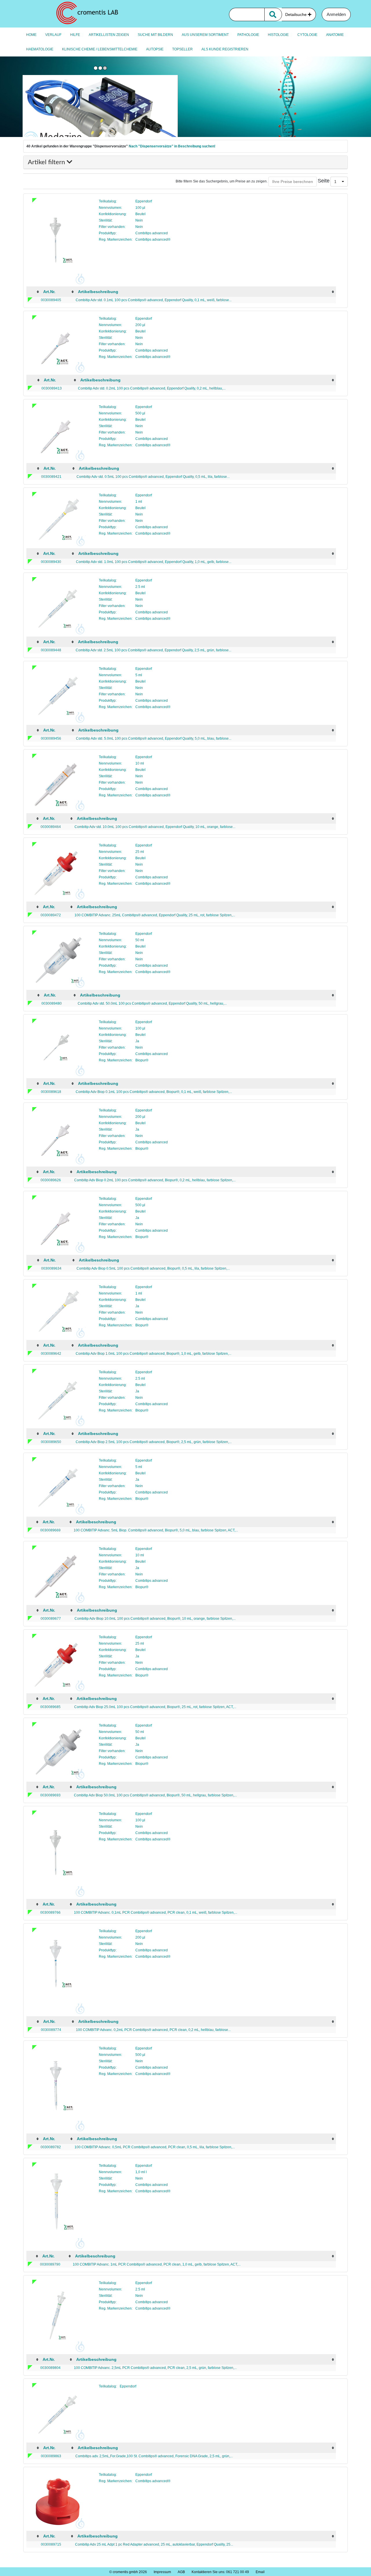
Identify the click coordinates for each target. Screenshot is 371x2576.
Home (31, 35)
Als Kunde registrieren (225, 49)
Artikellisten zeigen (109, 35)
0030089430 (51, 562)
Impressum (162, 2572)
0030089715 (51, 2544)
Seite (324, 181)
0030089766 (50, 1913)
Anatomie (335, 35)
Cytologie (307, 35)
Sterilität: (106, 220)
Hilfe (75, 35)
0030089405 (51, 300)
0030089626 (51, 1180)
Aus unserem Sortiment (205, 35)
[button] (339, 182)
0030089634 (51, 1268)
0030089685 (50, 1707)
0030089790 (50, 2264)
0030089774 (51, 2030)
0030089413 (52, 388)
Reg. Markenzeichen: (116, 239)
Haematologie (40, 49)
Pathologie (248, 35)
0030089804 (50, 2368)
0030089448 (51, 650)
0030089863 (51, 2456)
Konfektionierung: (113, 214)
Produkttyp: (108, 233)
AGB (181, 2572)
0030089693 (50, 1795)
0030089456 (51, 738)
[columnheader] (34, 292)
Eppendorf (144, 201)
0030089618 (51, 1092)
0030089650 (51, 1442)
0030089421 (51, 477)
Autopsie (155, 49)
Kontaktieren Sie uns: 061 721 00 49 (220, 2572)
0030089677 (51, 1619)
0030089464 (51, 827)
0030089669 (50, 1530)
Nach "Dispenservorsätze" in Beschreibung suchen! (172, 146)
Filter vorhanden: (112, 227)
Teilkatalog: (108, 201)
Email (260, 2572)
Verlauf (53, 35)
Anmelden (336, 14)
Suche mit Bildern (155, 35)
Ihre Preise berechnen (293, 182)
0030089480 (52, 1003)
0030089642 (51, 1354)
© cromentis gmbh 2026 (128, 2572)
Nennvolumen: (110, 208)
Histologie (278, 35)
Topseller (182, 49)
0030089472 (51, 915)
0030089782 (51, 2147)
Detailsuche (297, 14)
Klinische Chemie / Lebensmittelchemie (100, 49)
